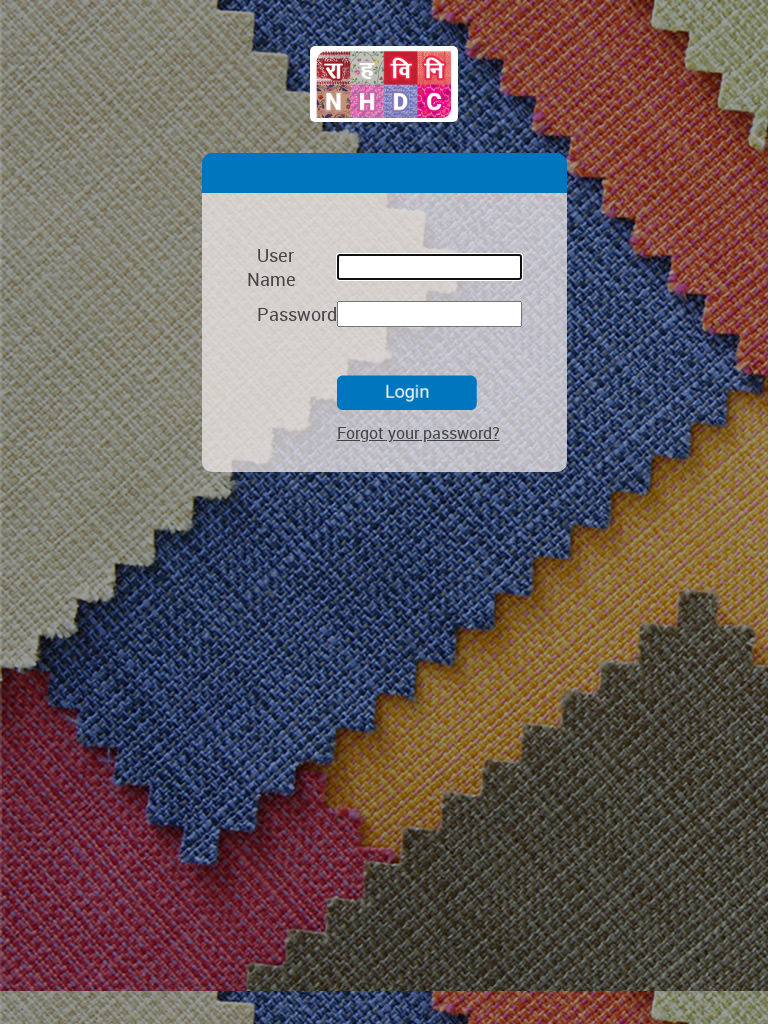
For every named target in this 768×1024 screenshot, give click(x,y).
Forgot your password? (418, 433)
